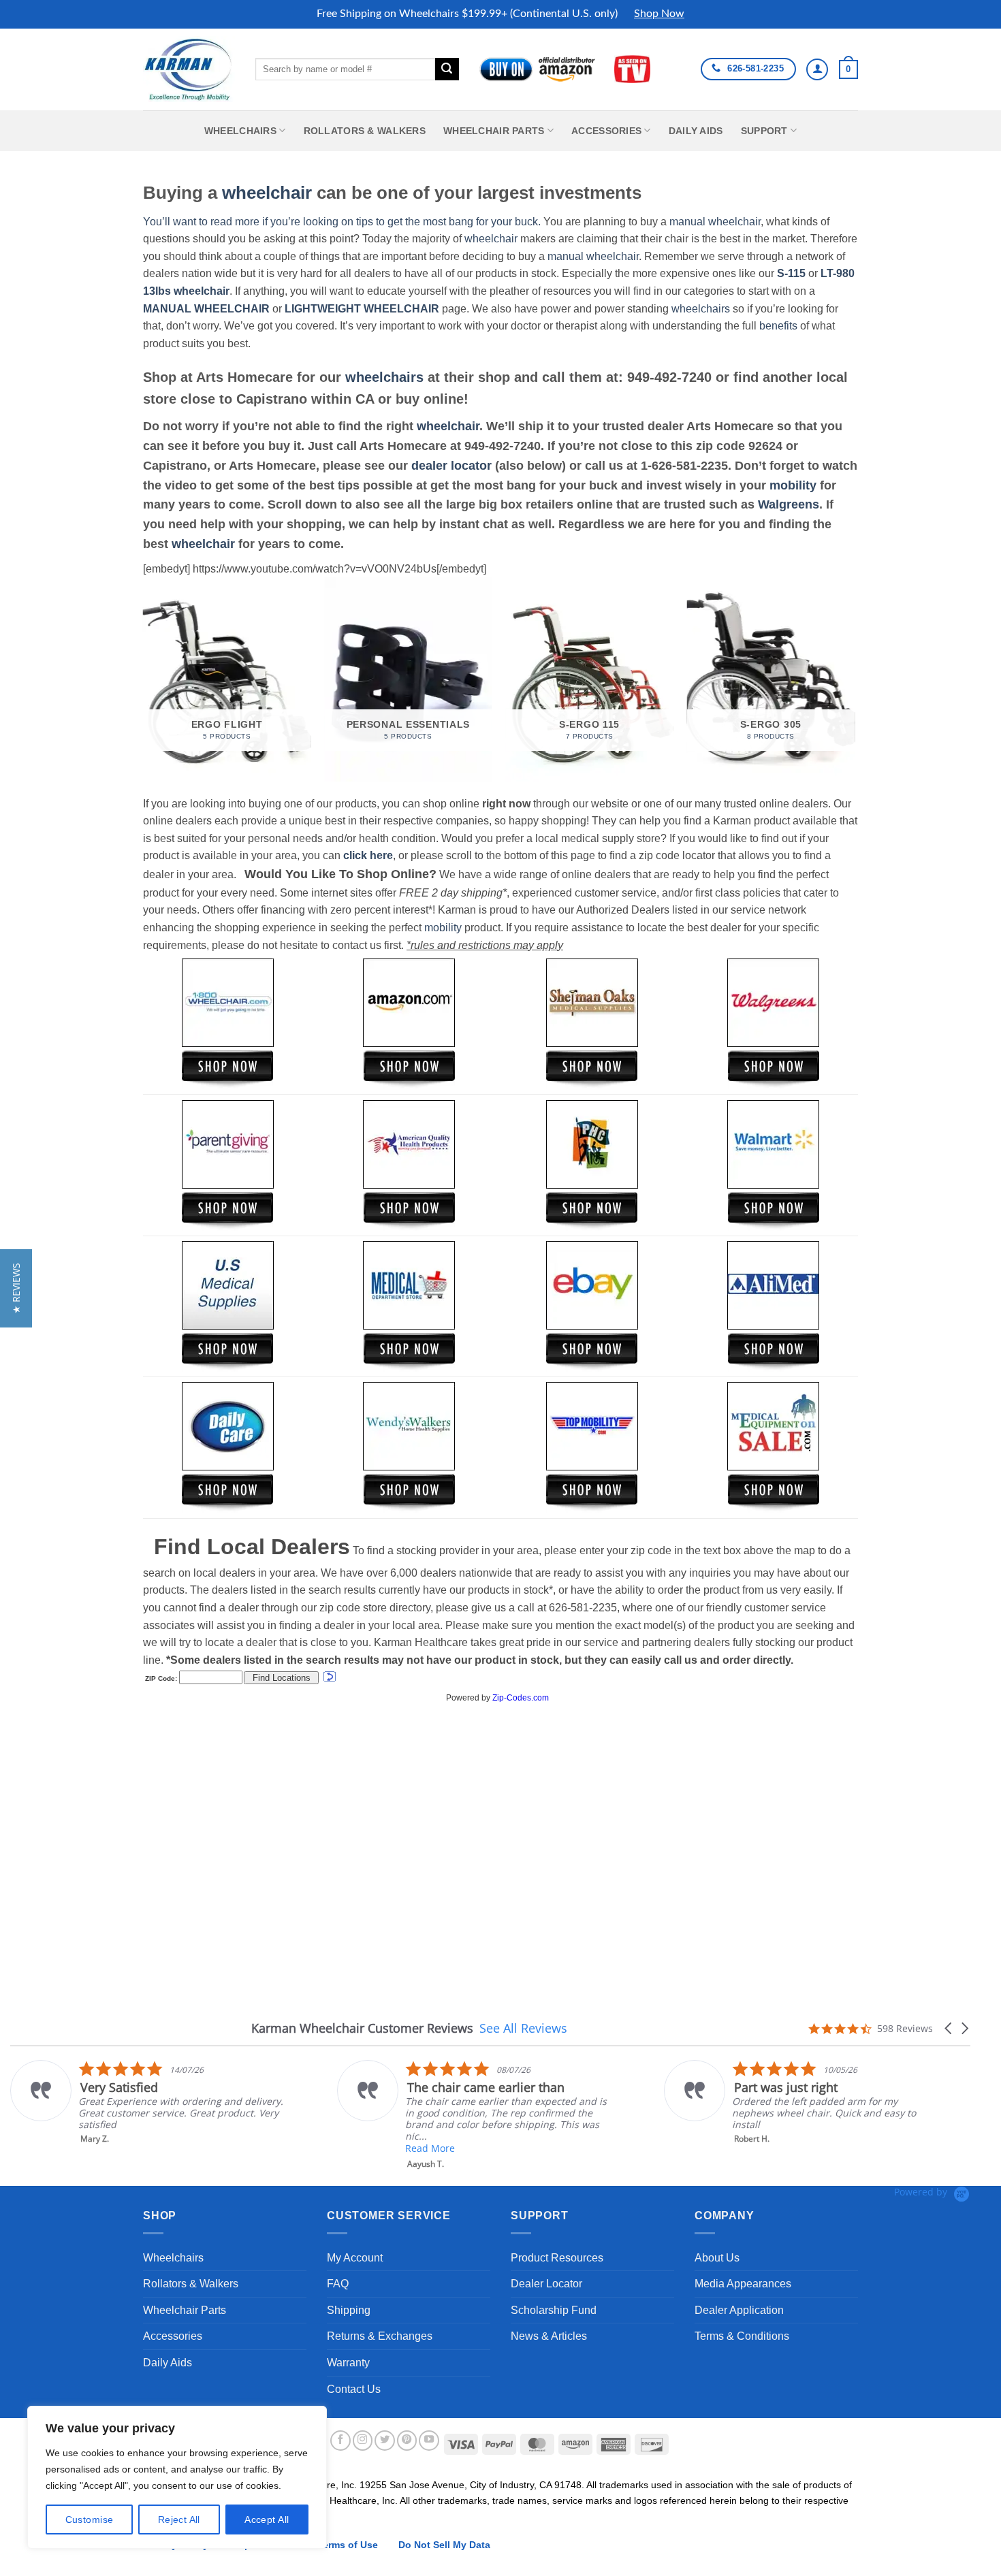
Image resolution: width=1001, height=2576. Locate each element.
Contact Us (354, 2389)
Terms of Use (348, 2545)
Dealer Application (739, 2310)
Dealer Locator (546, 2284)
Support (764, 131)
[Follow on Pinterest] (407, 2441)
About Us (717, 2258)
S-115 (793, 273)
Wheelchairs (240, 131)
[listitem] (147, 2102)
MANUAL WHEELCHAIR (206, 309)
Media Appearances (743, 2284)
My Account (355, 2258)
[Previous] (144, 685)
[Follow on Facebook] (340, 2441)
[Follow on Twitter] (385, 2441)
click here (368, 855)
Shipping (349, 2310)
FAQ (338, 2284)
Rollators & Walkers (365, 131)
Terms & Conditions (742, 2336)
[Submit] (447, 69)
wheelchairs (701, 309)
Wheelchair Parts (494, 131)
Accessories (606, 131)
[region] (177, 2477)
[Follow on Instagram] (363, 2441)
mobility (793, 485)
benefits (778, 326)
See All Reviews (523, 2028)
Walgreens (789, 504)
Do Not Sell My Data (444, 2545)
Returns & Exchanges (380, 2336)
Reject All (179, 2519)
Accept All (267, 2519)
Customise (90, 2519)
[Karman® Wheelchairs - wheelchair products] (189, 69)
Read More (430, 2148)
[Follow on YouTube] (429, 2441)
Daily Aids (696, 131)
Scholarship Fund (554, 2310)
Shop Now (659, 14)
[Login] (817, 69)
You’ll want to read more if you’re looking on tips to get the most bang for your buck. (342, 222)
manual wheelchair (715, 222)
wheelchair (267, 193)
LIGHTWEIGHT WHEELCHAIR (362, 309)
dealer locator (451, 466)
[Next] (854, 685)
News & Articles (549, 2336)
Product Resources (557, 2258)
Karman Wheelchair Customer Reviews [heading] (362, 2028)
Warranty (348, 2363)
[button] (848, 69)
